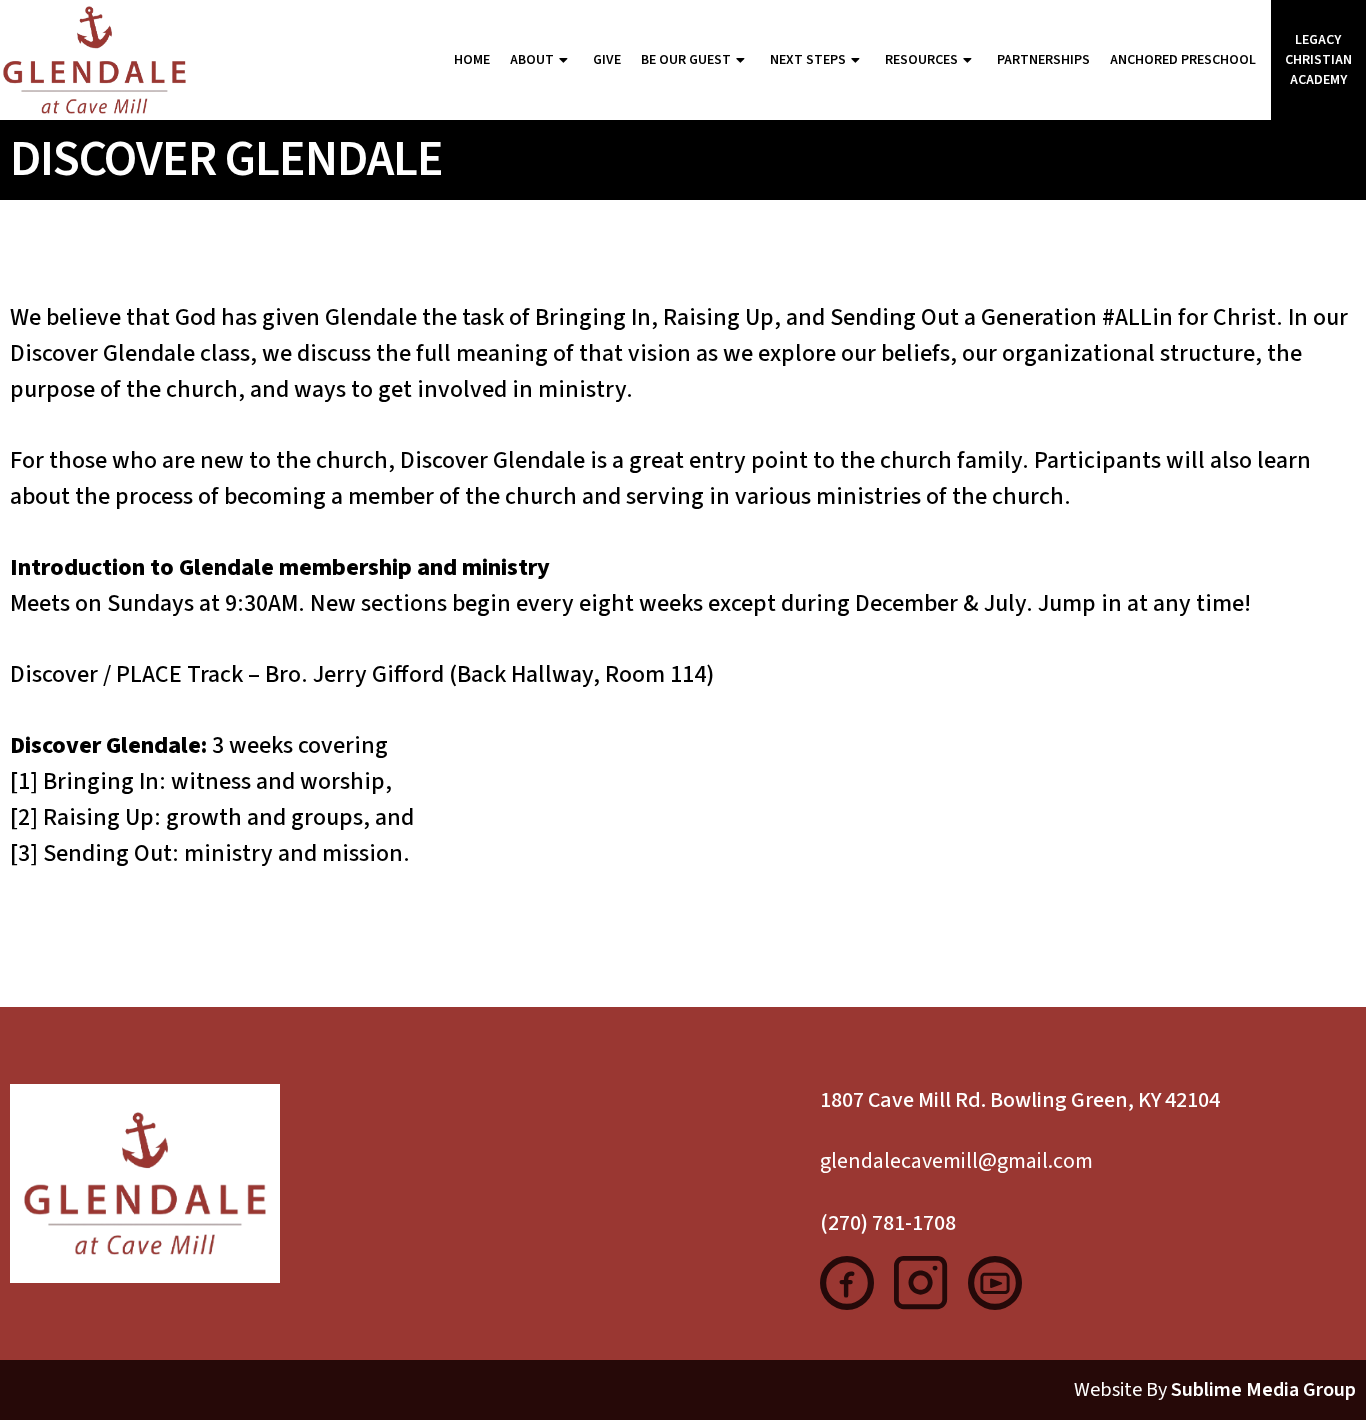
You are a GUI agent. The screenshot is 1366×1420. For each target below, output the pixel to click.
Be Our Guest (686, 60)
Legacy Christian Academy (1318, 60)
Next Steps (808, 60)
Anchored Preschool (1183, 60)
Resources (921, 60)
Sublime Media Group (1263, 1390)
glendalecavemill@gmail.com (956, 1161)
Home (472, 60)
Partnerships (1043, 60)
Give (607, 60)
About (532, 60)
